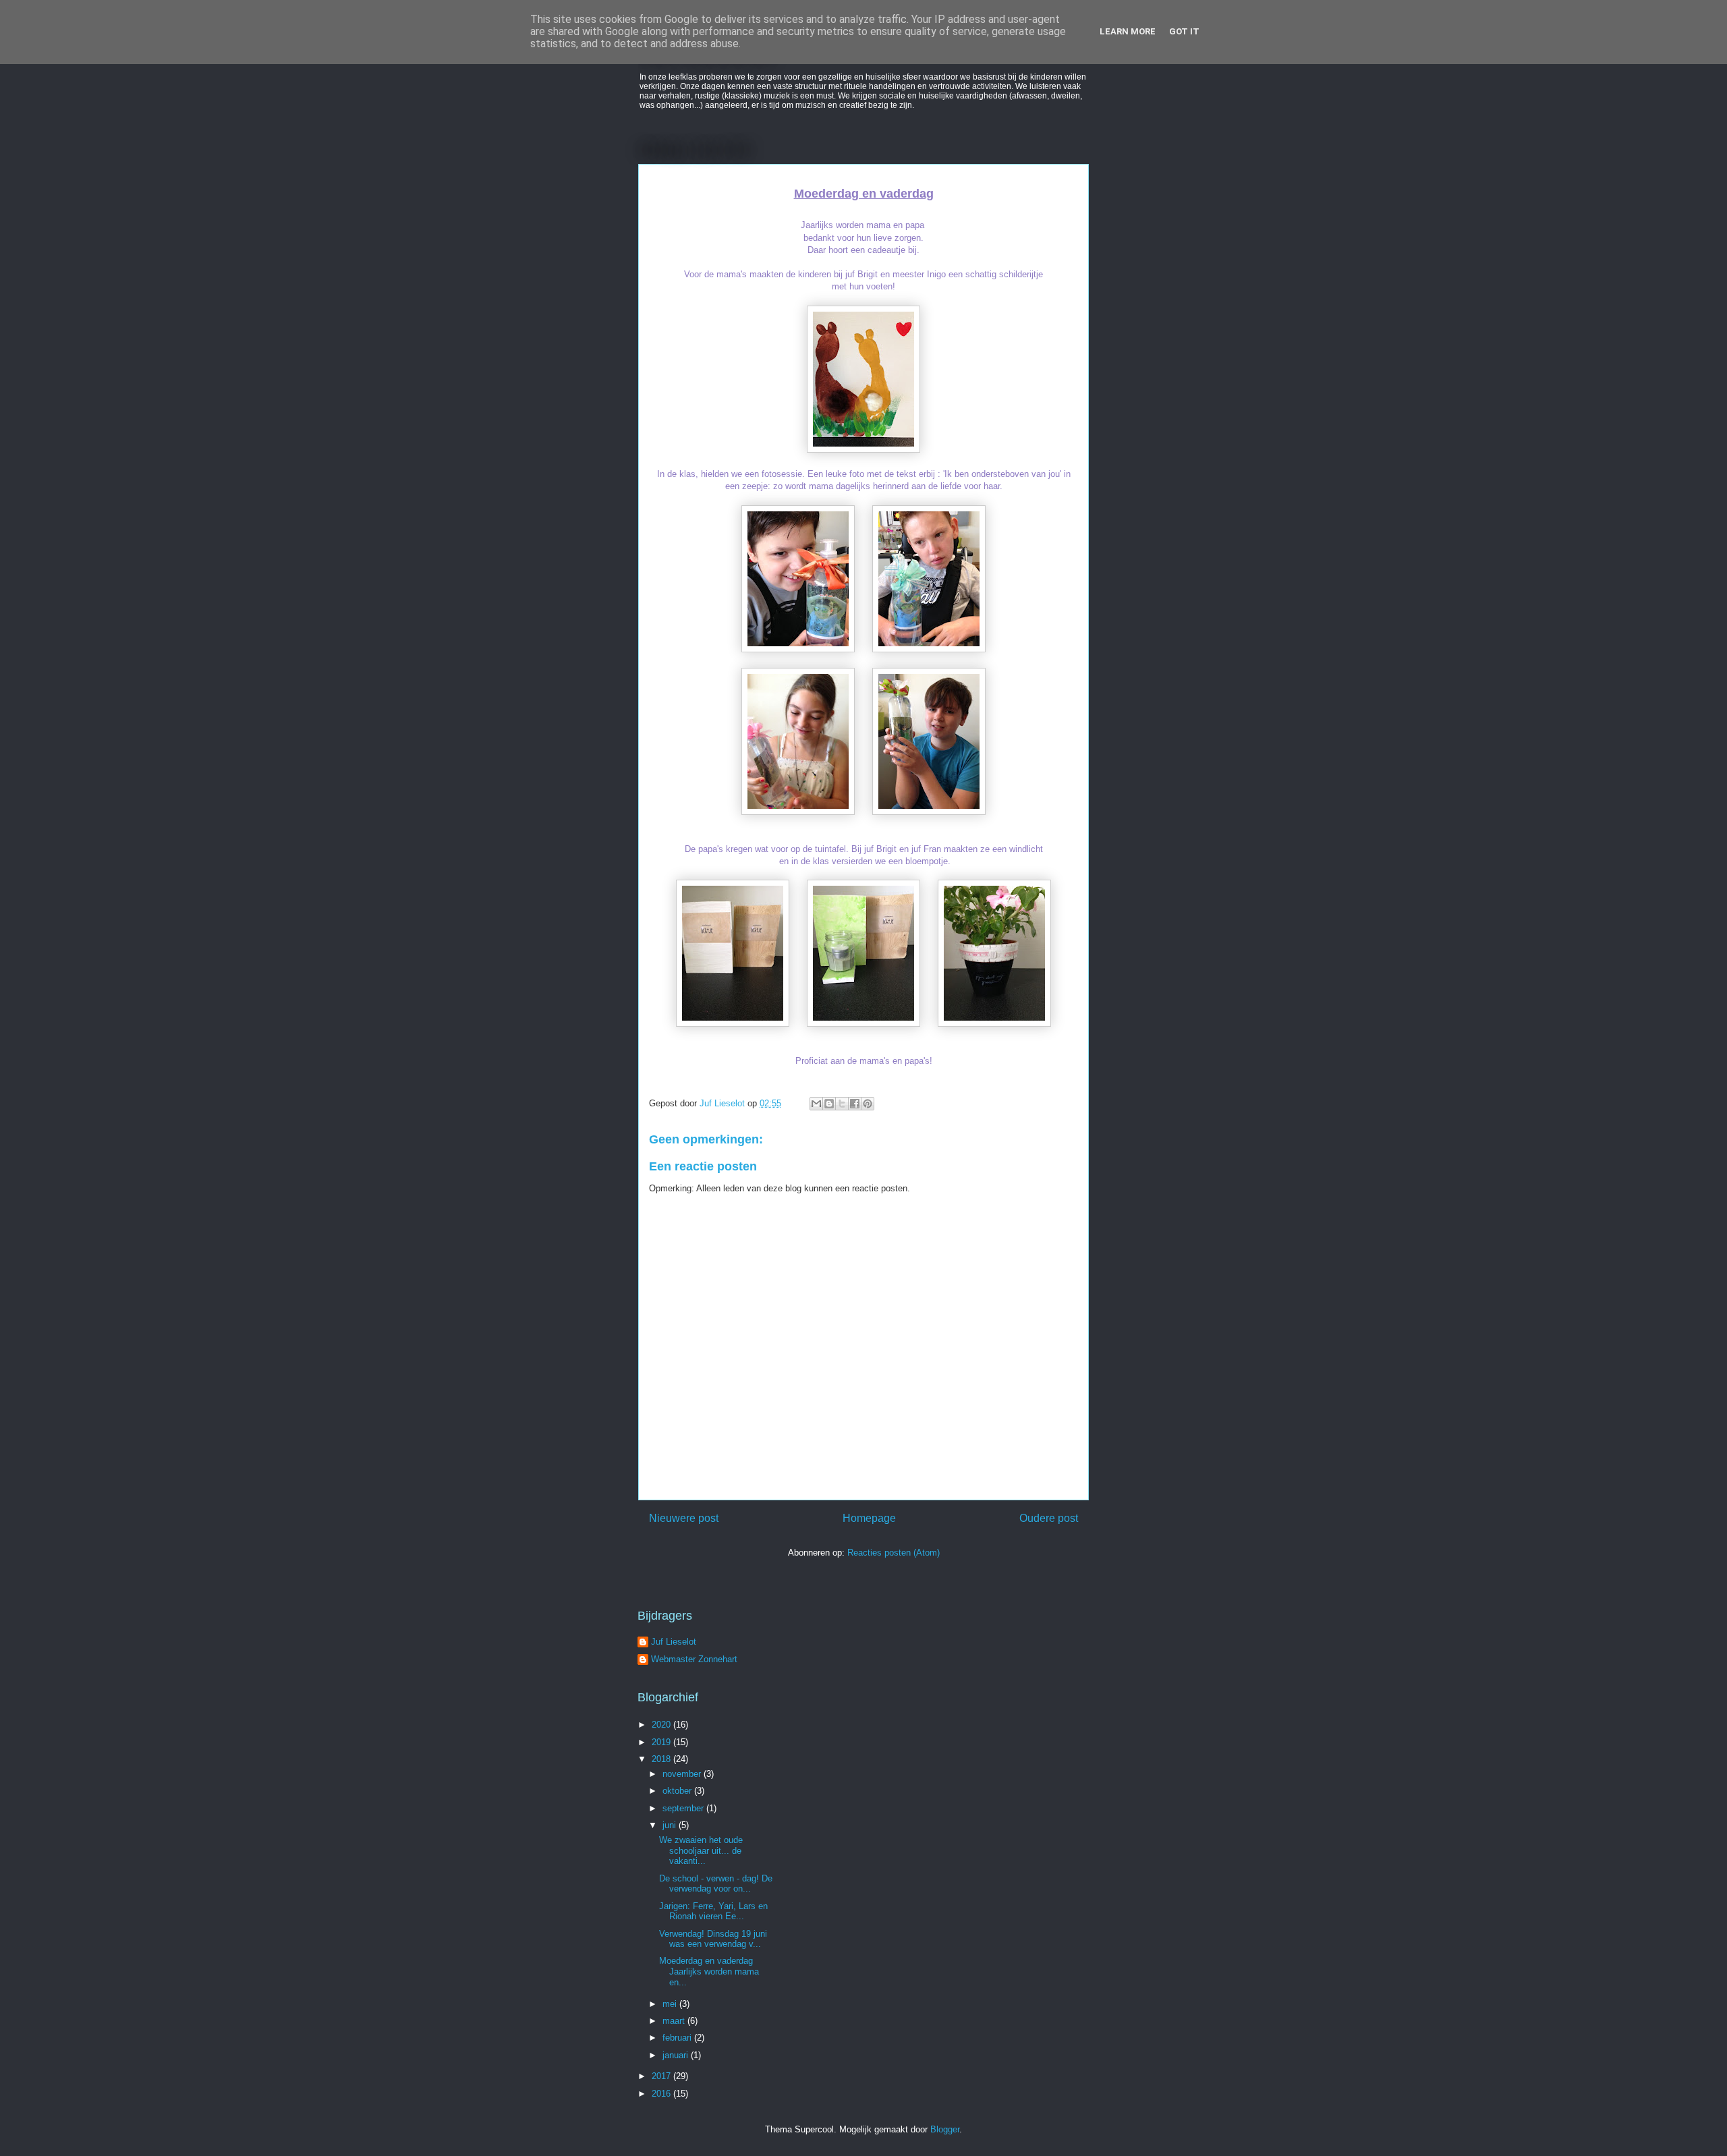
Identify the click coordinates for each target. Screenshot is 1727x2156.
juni (671, 1825)
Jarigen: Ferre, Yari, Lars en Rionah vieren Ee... (713, 1911)
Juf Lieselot (674, 1642)
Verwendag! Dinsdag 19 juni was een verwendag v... (713, 1939)
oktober (678, 1791)
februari (678, 2038)
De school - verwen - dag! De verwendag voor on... (716, 1884)
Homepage (869, 1518)
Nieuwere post (684, 1518)
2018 (662, 1759)
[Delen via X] (842, 1104)
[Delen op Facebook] (855, 1104)
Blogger (945, 2129)
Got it (1184, 31)
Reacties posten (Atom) (894, 1553)
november (683, 1774)
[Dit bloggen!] (829, 1104)
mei (671, 2004)
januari (677, 2055)
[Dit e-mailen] (816, 1104)
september (684, 1808)
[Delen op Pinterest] (868, 1104)
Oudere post (1049, 1518)
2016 (662, 2094)
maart (675, 2021)
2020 (662, 1725)
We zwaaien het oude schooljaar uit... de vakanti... (701, 1850)
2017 (662, 2076)
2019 (662, 1742)
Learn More (1128, 31)
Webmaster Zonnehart (694, 1659)
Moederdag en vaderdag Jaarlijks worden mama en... (709, 1971)
